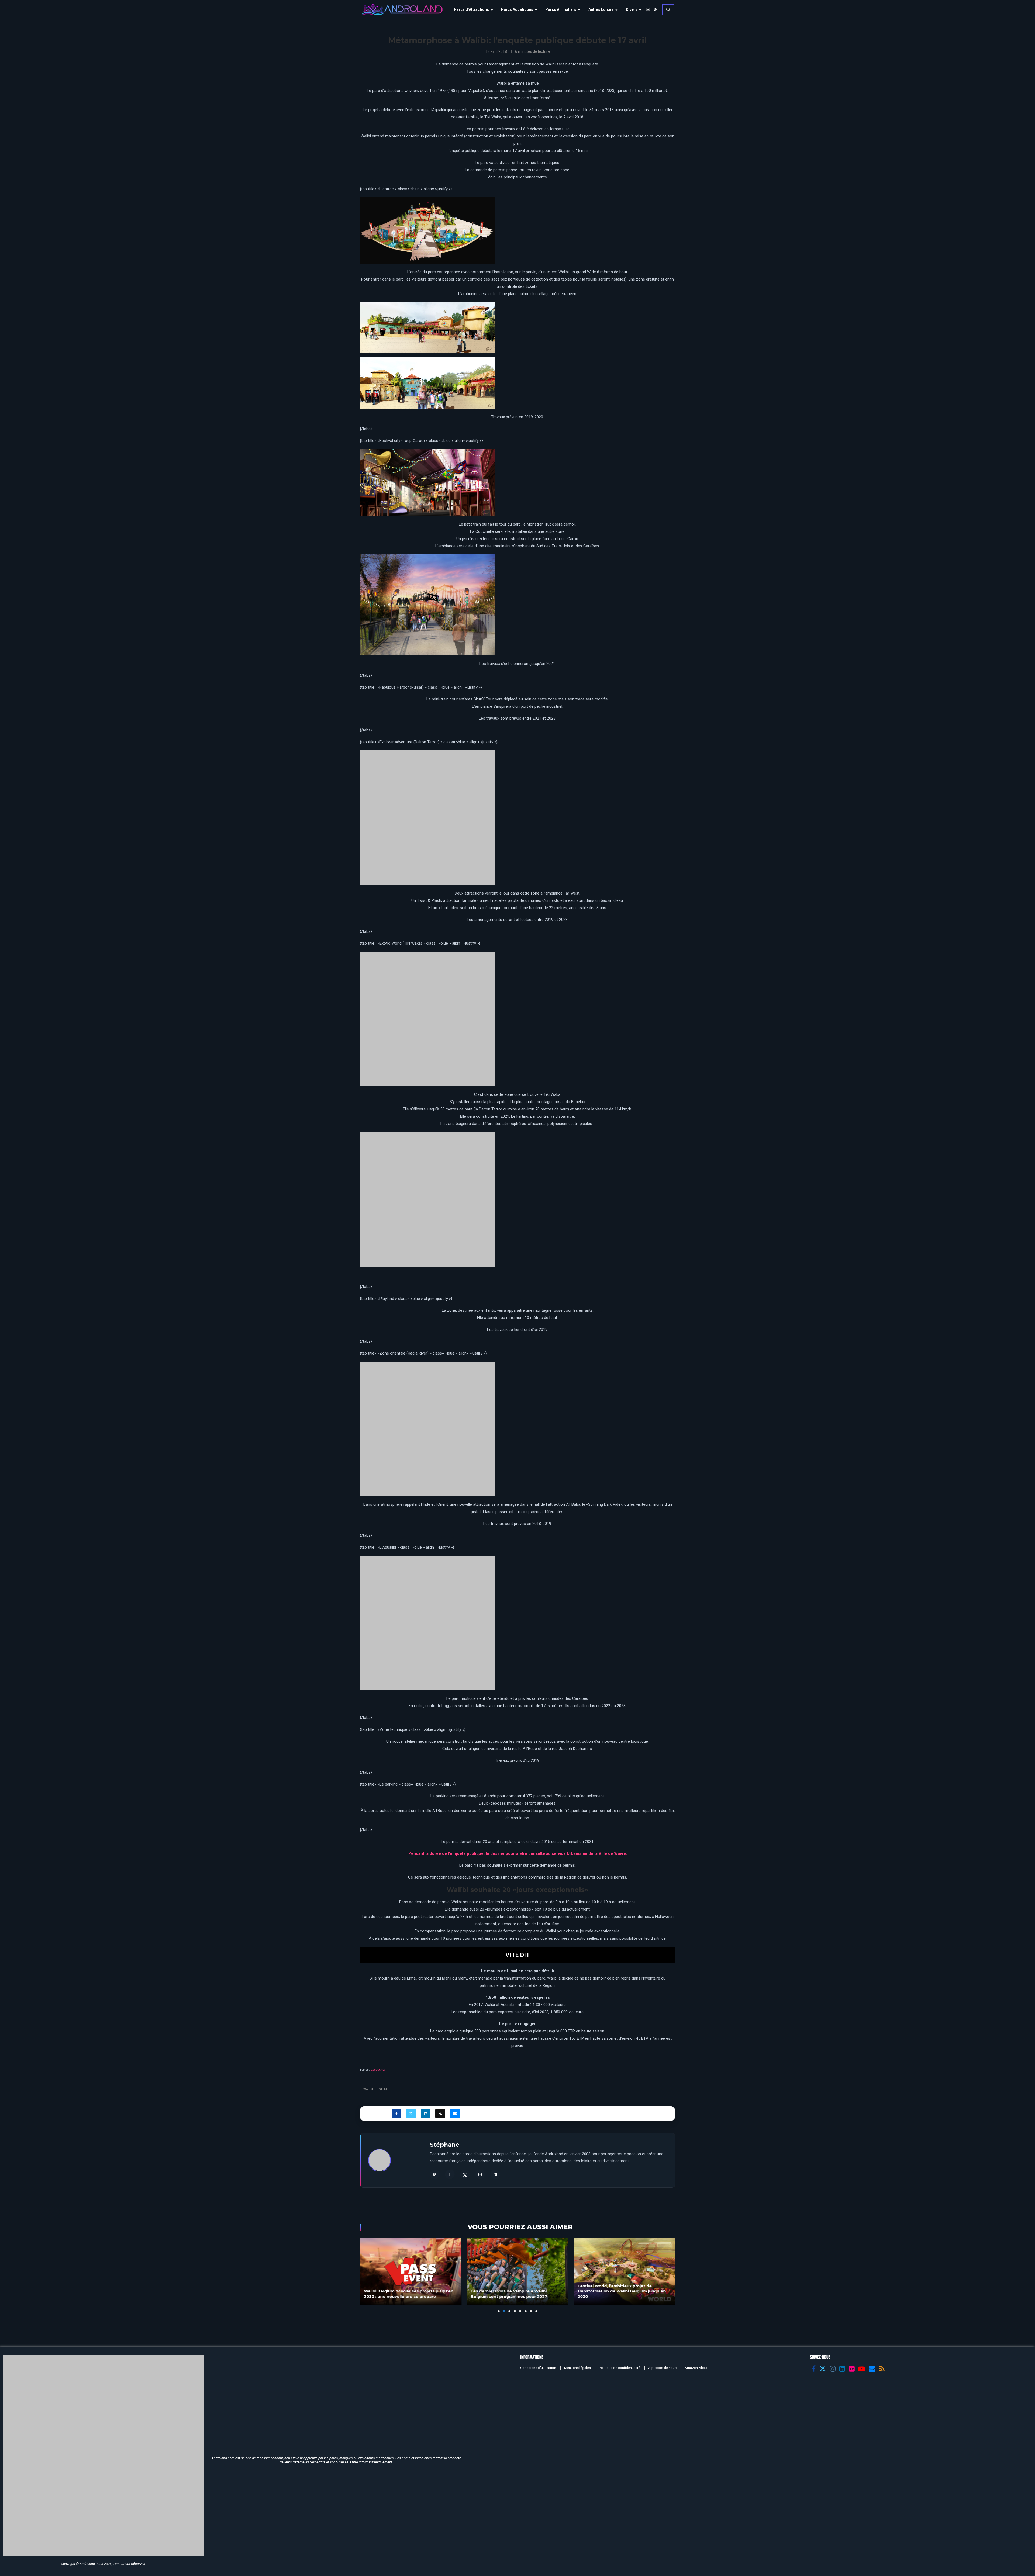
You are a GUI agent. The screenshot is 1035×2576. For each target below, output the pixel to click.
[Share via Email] (455, 1832)
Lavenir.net (378, 1789)
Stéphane (445, 1864)
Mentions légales (577, 2087)
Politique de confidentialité (620, 2087)
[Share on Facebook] (396, 1832)
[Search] (668, 10)
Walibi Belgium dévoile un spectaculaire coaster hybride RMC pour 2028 (619, 2013)
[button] (367, 1994)
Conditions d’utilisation (538, 2087)
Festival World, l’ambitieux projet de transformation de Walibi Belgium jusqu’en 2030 (515, 2010)
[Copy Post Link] (440, 1832)
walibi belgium (375, 1809)
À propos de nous (662, 2087)
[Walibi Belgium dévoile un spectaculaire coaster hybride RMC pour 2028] (624, 1990)
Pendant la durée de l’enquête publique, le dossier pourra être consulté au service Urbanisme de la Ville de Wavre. (518, 1572)
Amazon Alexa (696, 2087)
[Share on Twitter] (411, 1832)
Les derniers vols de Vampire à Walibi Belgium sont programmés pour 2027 (402, 2013)
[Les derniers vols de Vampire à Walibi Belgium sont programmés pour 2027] (411, 1990)
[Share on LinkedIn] (426, 1832)
